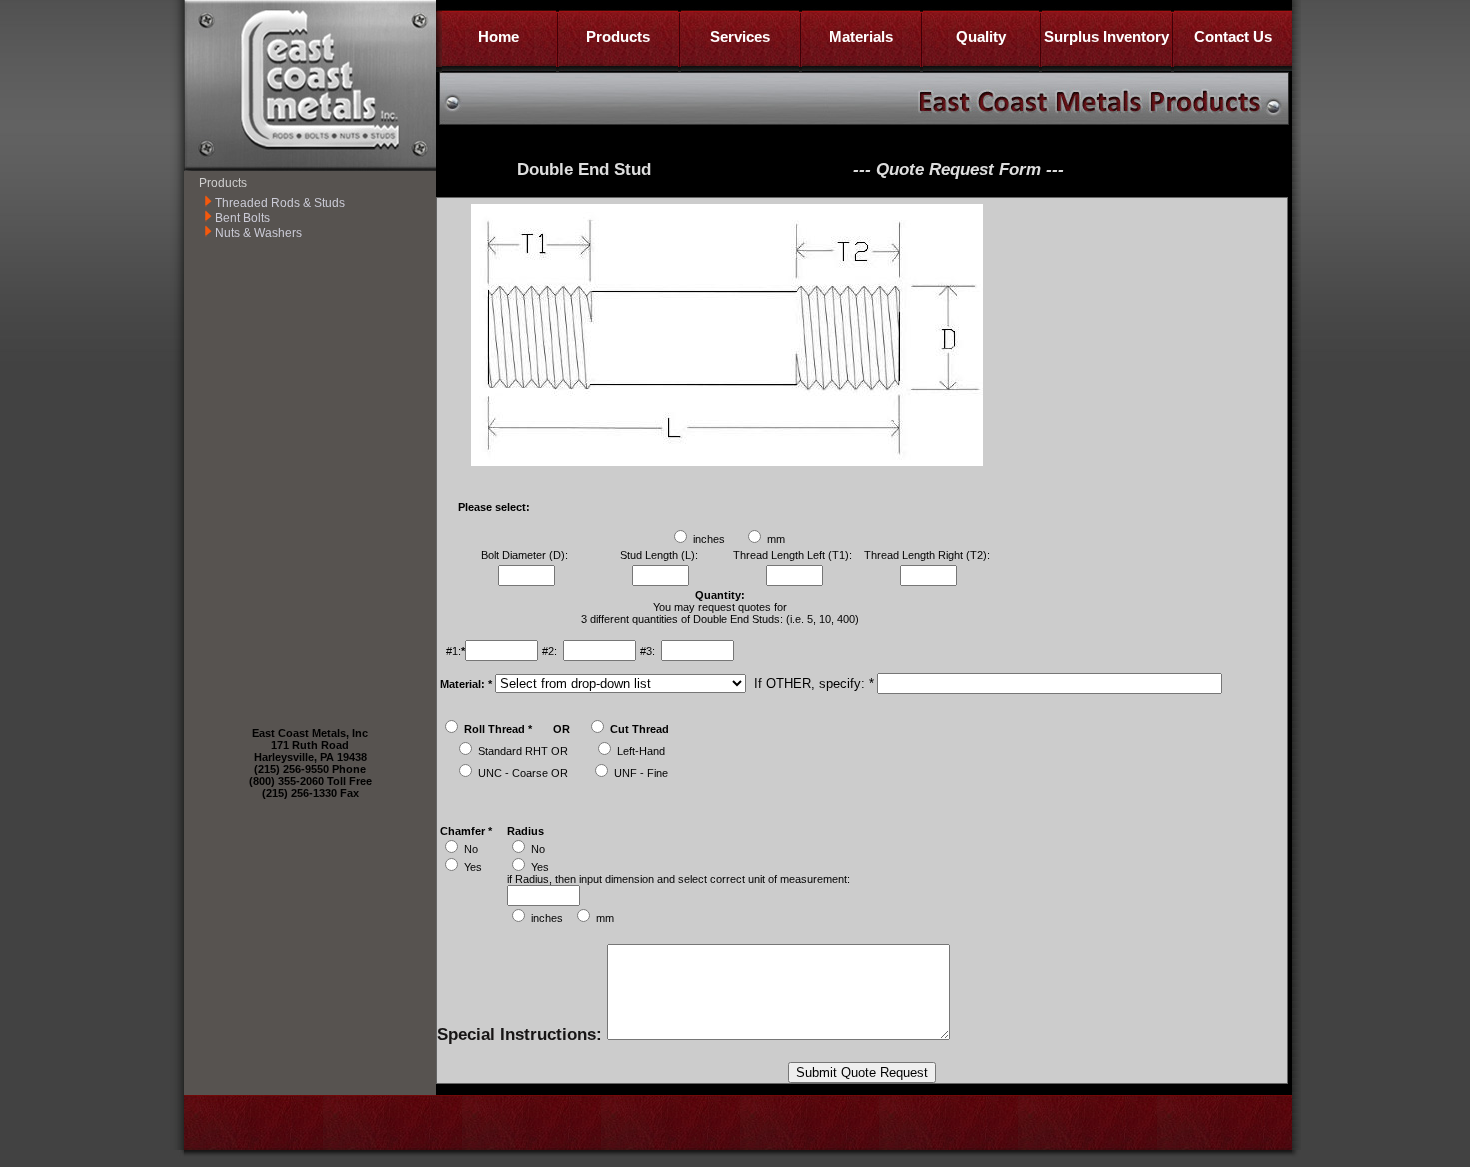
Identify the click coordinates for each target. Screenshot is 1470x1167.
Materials (861, 36)
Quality (981, 36)
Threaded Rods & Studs (280, 203)
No (471, 849)
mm (776, 539)
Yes (473, 867)
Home (498, 36)
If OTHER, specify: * (812, 683)
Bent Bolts (242, 218)
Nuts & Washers (258, 233)
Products (618, 36)
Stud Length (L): (660, 555)
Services (740, 36)
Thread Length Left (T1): (794, 555)
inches (709, 539)
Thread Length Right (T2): (928, 555)
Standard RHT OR (523, 751)
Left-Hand (641, 751)
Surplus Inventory (1106, 36)
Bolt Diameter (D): (526, 555)
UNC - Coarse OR (523, 773)
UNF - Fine (641, 773)
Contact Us (1233, 36)
